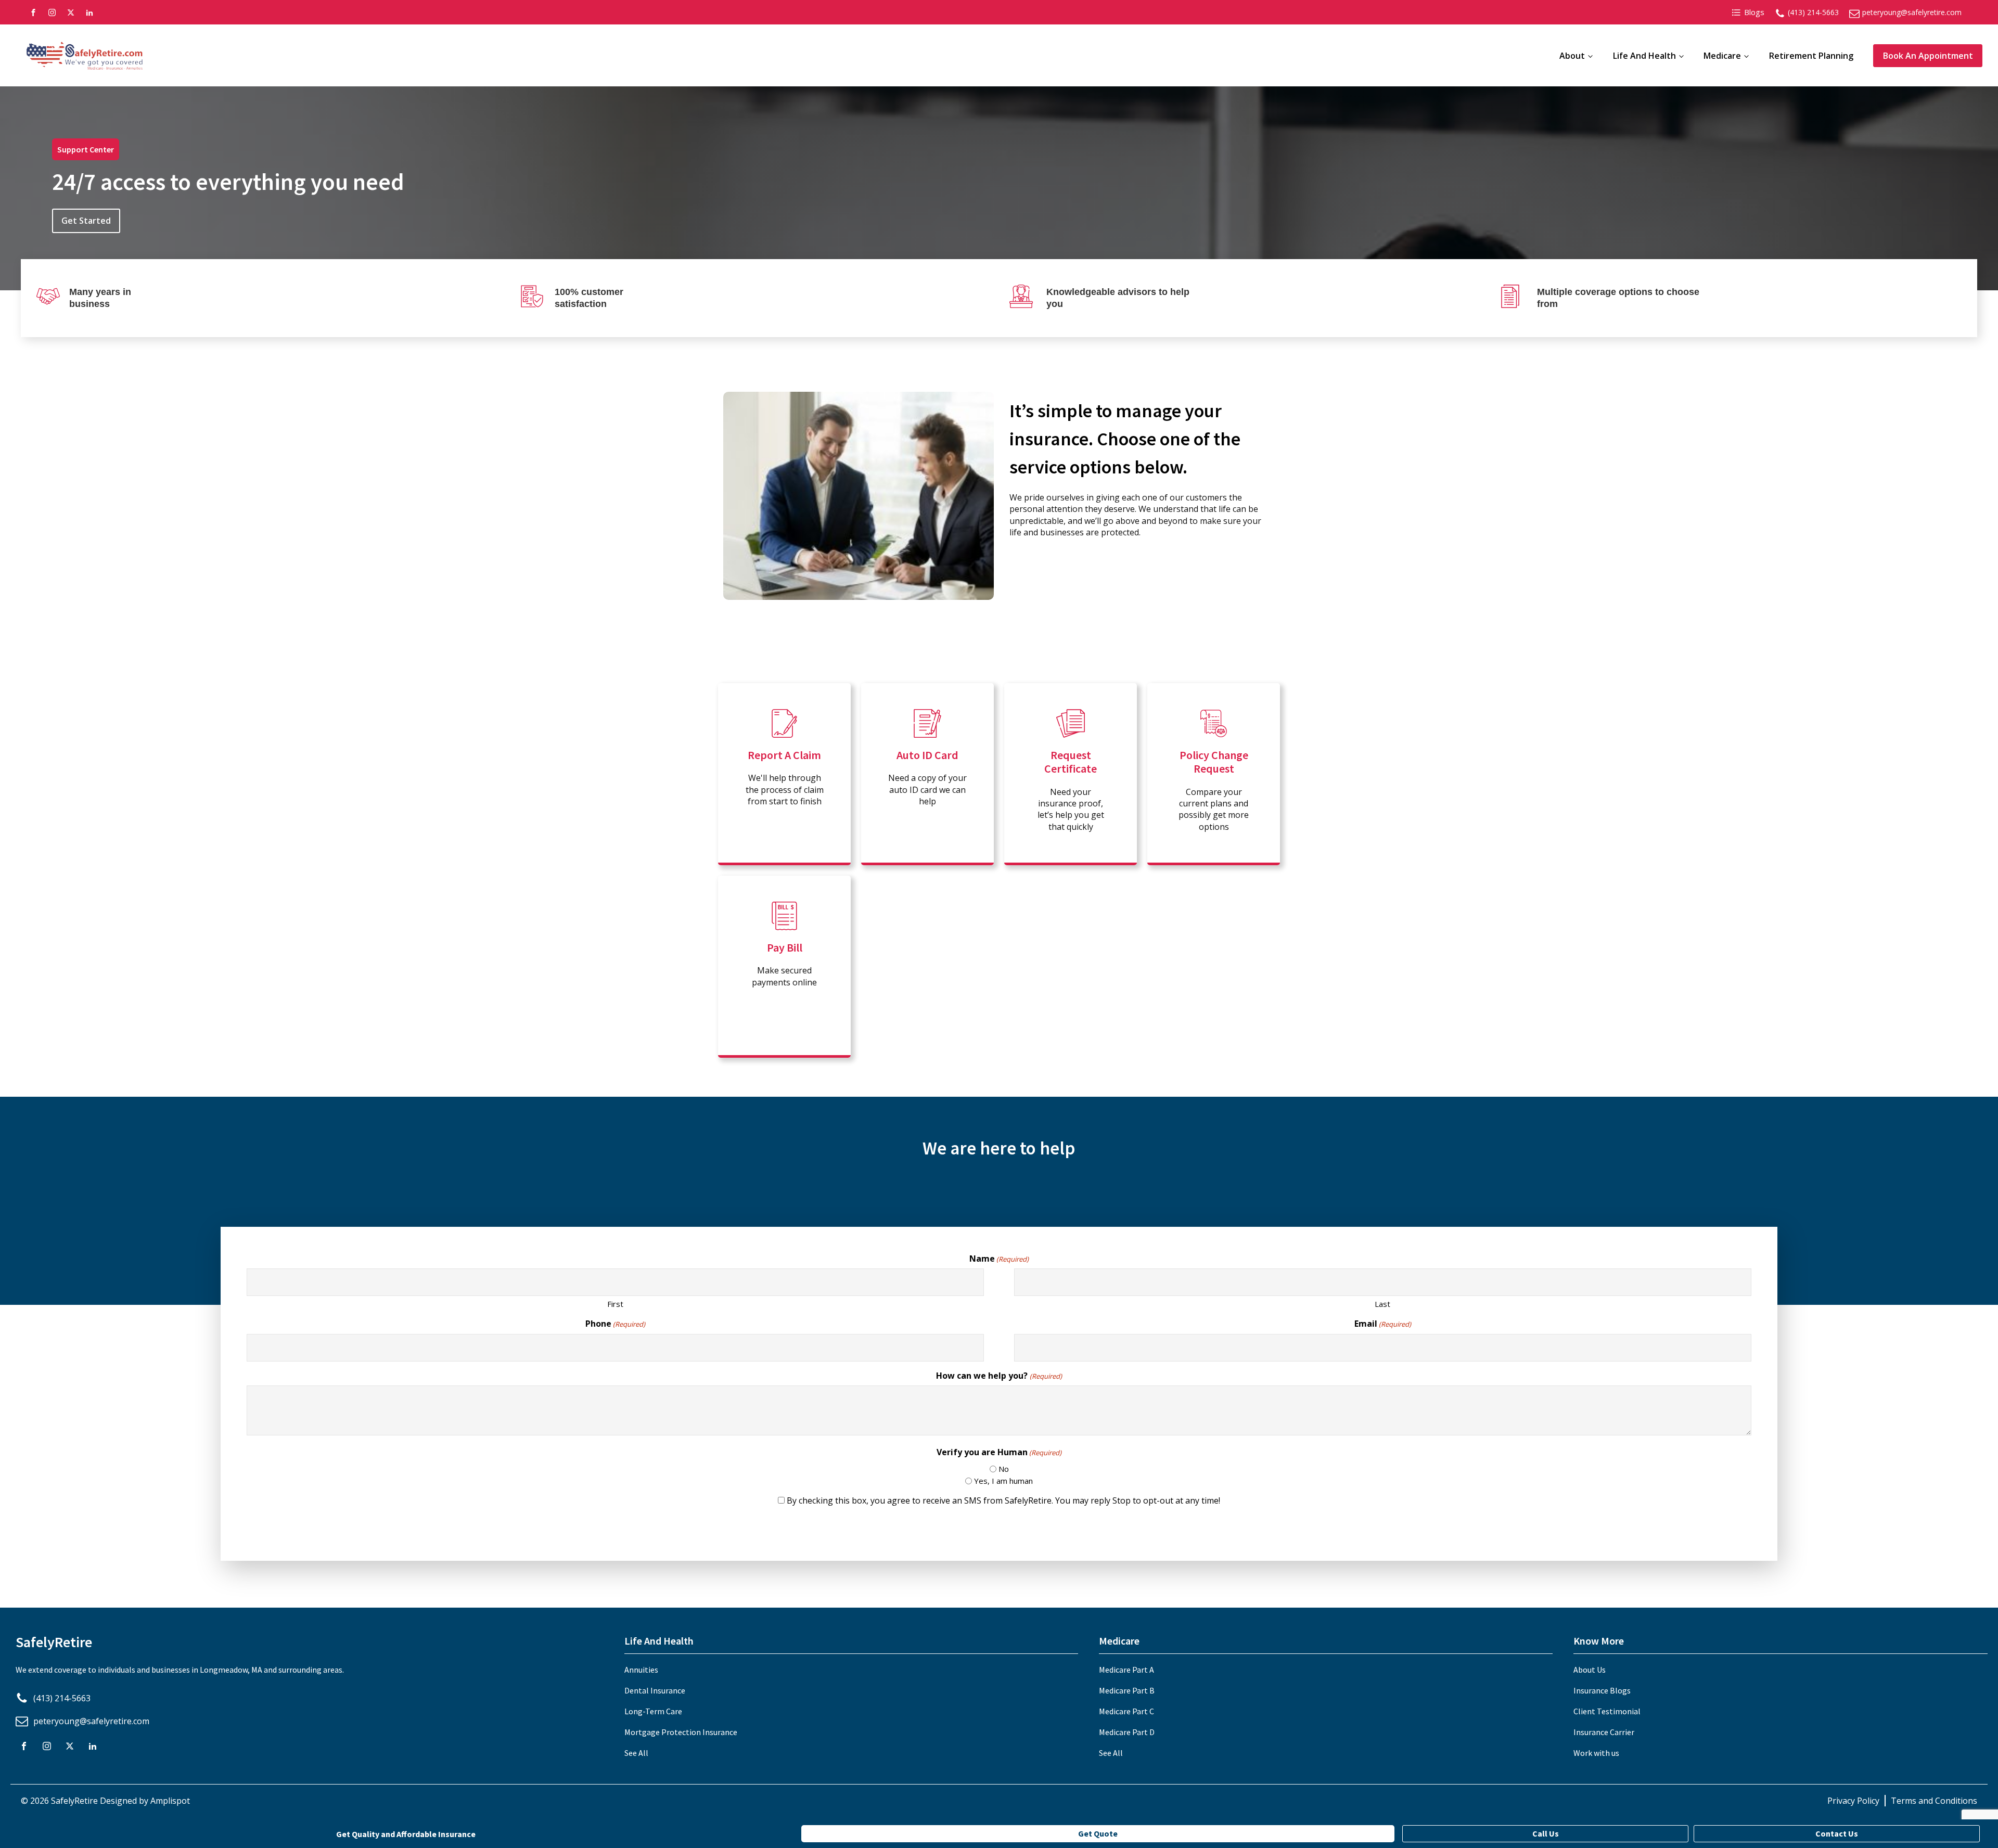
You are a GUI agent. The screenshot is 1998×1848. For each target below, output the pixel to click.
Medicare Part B (1127, 1690)
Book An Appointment (1928, 56)
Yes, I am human (1003, 1481)
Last (1382, 1304)
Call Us (1546, 1833)
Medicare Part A (1126, 1670)
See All (636, 1753)
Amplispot (170, 1801)
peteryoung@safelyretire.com (1912, 12)
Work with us (1596, 1753)
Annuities (641, 1670)
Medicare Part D (1127, 1732)
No (1004, 1469)
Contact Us (1837, 1833)
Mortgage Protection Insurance (681, 1732)
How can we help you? (999, 1376)
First (615, 1304)
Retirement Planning (1811, 56)
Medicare (1722, 56)
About (1572, 56)
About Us (1590, 1670)
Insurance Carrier (1604, 1732)
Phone (615, 1324)
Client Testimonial (1607, 1711)
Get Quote (1098, 1833)
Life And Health (1644, 56)
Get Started (86, 221)
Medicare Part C (1126, 1711)
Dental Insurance (655, 1690)
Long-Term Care (653, 1711)
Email (1383, 1324)
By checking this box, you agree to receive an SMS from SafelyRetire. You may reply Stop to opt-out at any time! (1003, 1500)
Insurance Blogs (1602, 1690)
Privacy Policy (1853, 1801)
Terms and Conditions (1934, 1801)
